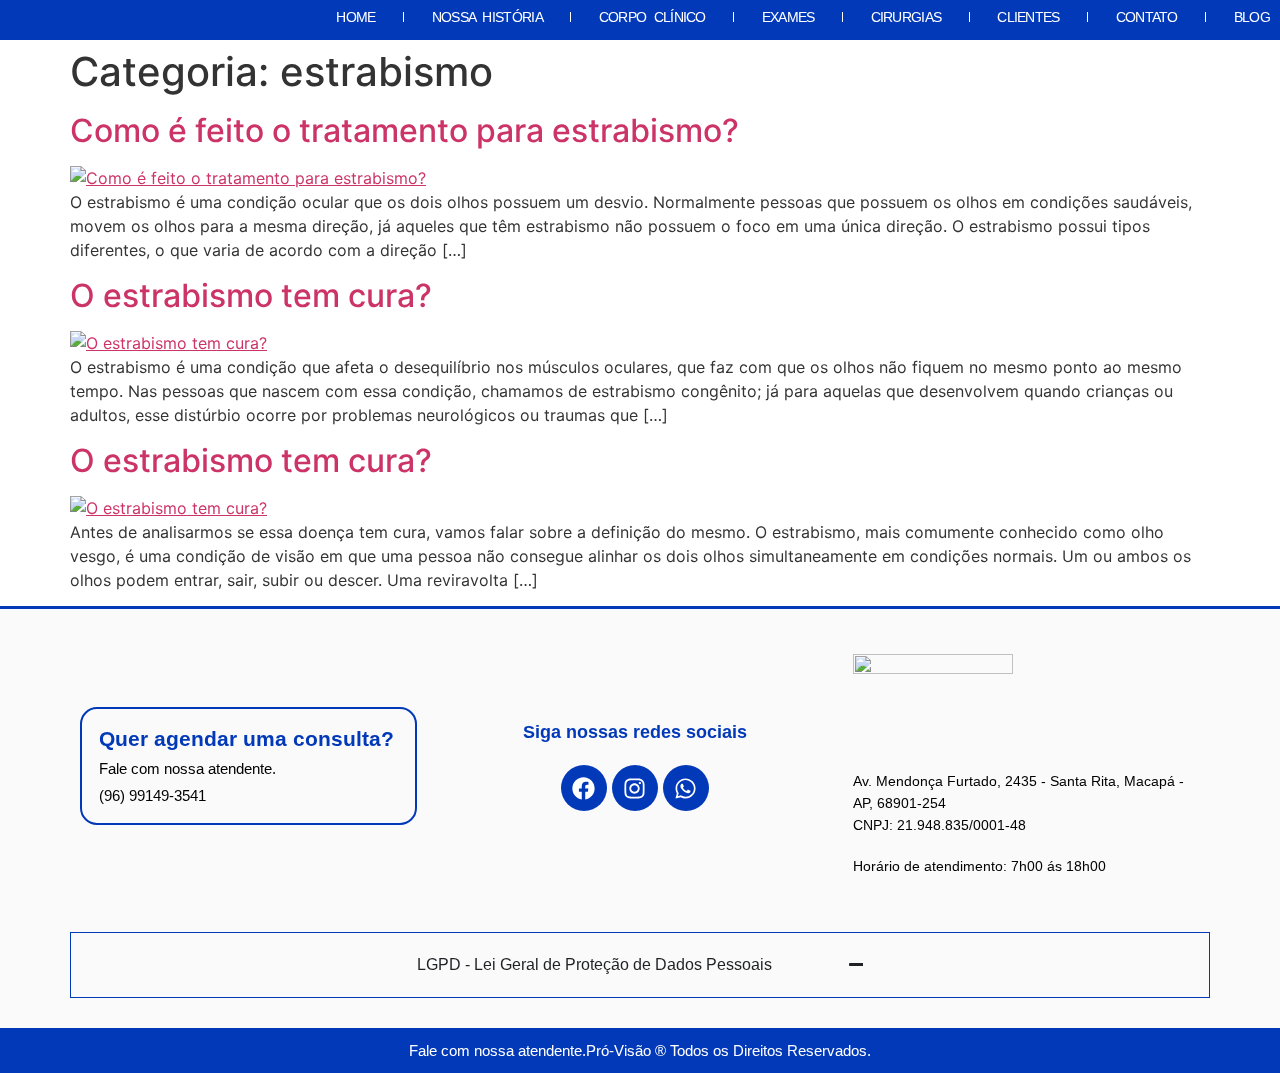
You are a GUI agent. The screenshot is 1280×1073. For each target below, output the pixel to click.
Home (355, 17)
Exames (788, 17)
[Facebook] (584, 788)
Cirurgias (906, 17)
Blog (1252, 17)
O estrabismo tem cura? (251, 295)
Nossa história (487, 17)
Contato (1147, 17)
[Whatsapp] (686, 788)
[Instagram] (635, 788)
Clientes (1028, 17)
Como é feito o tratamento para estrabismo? (404, 130)
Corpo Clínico (652, 17)
